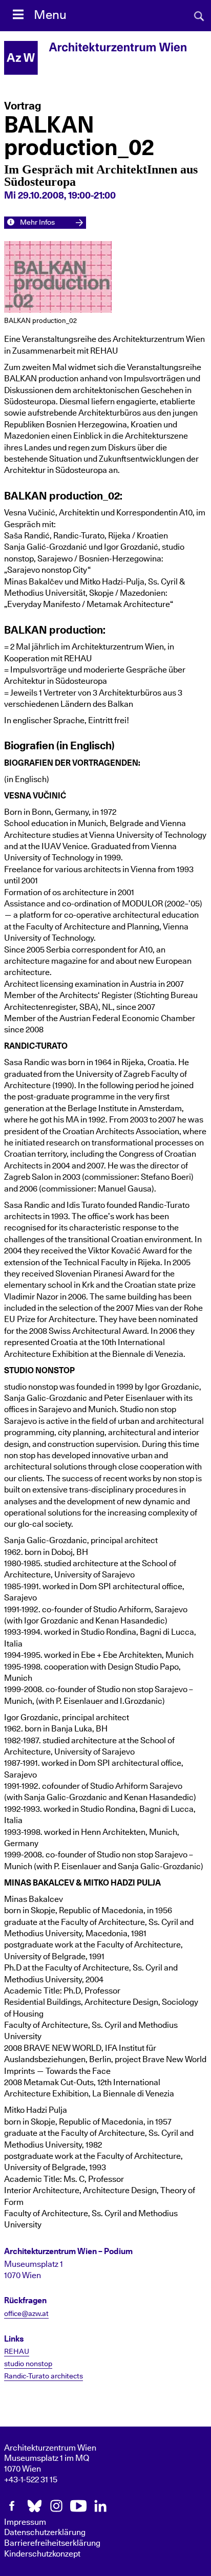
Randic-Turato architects (44, 2376)
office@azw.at (26, 2314)
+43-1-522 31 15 (31, 2480)
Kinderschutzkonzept (42, 2554)
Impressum (25, 2522)
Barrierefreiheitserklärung (52, 2543)
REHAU (17, 2352)
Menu (50, 15)
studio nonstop (28, 2364)
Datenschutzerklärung (45, 2532)
